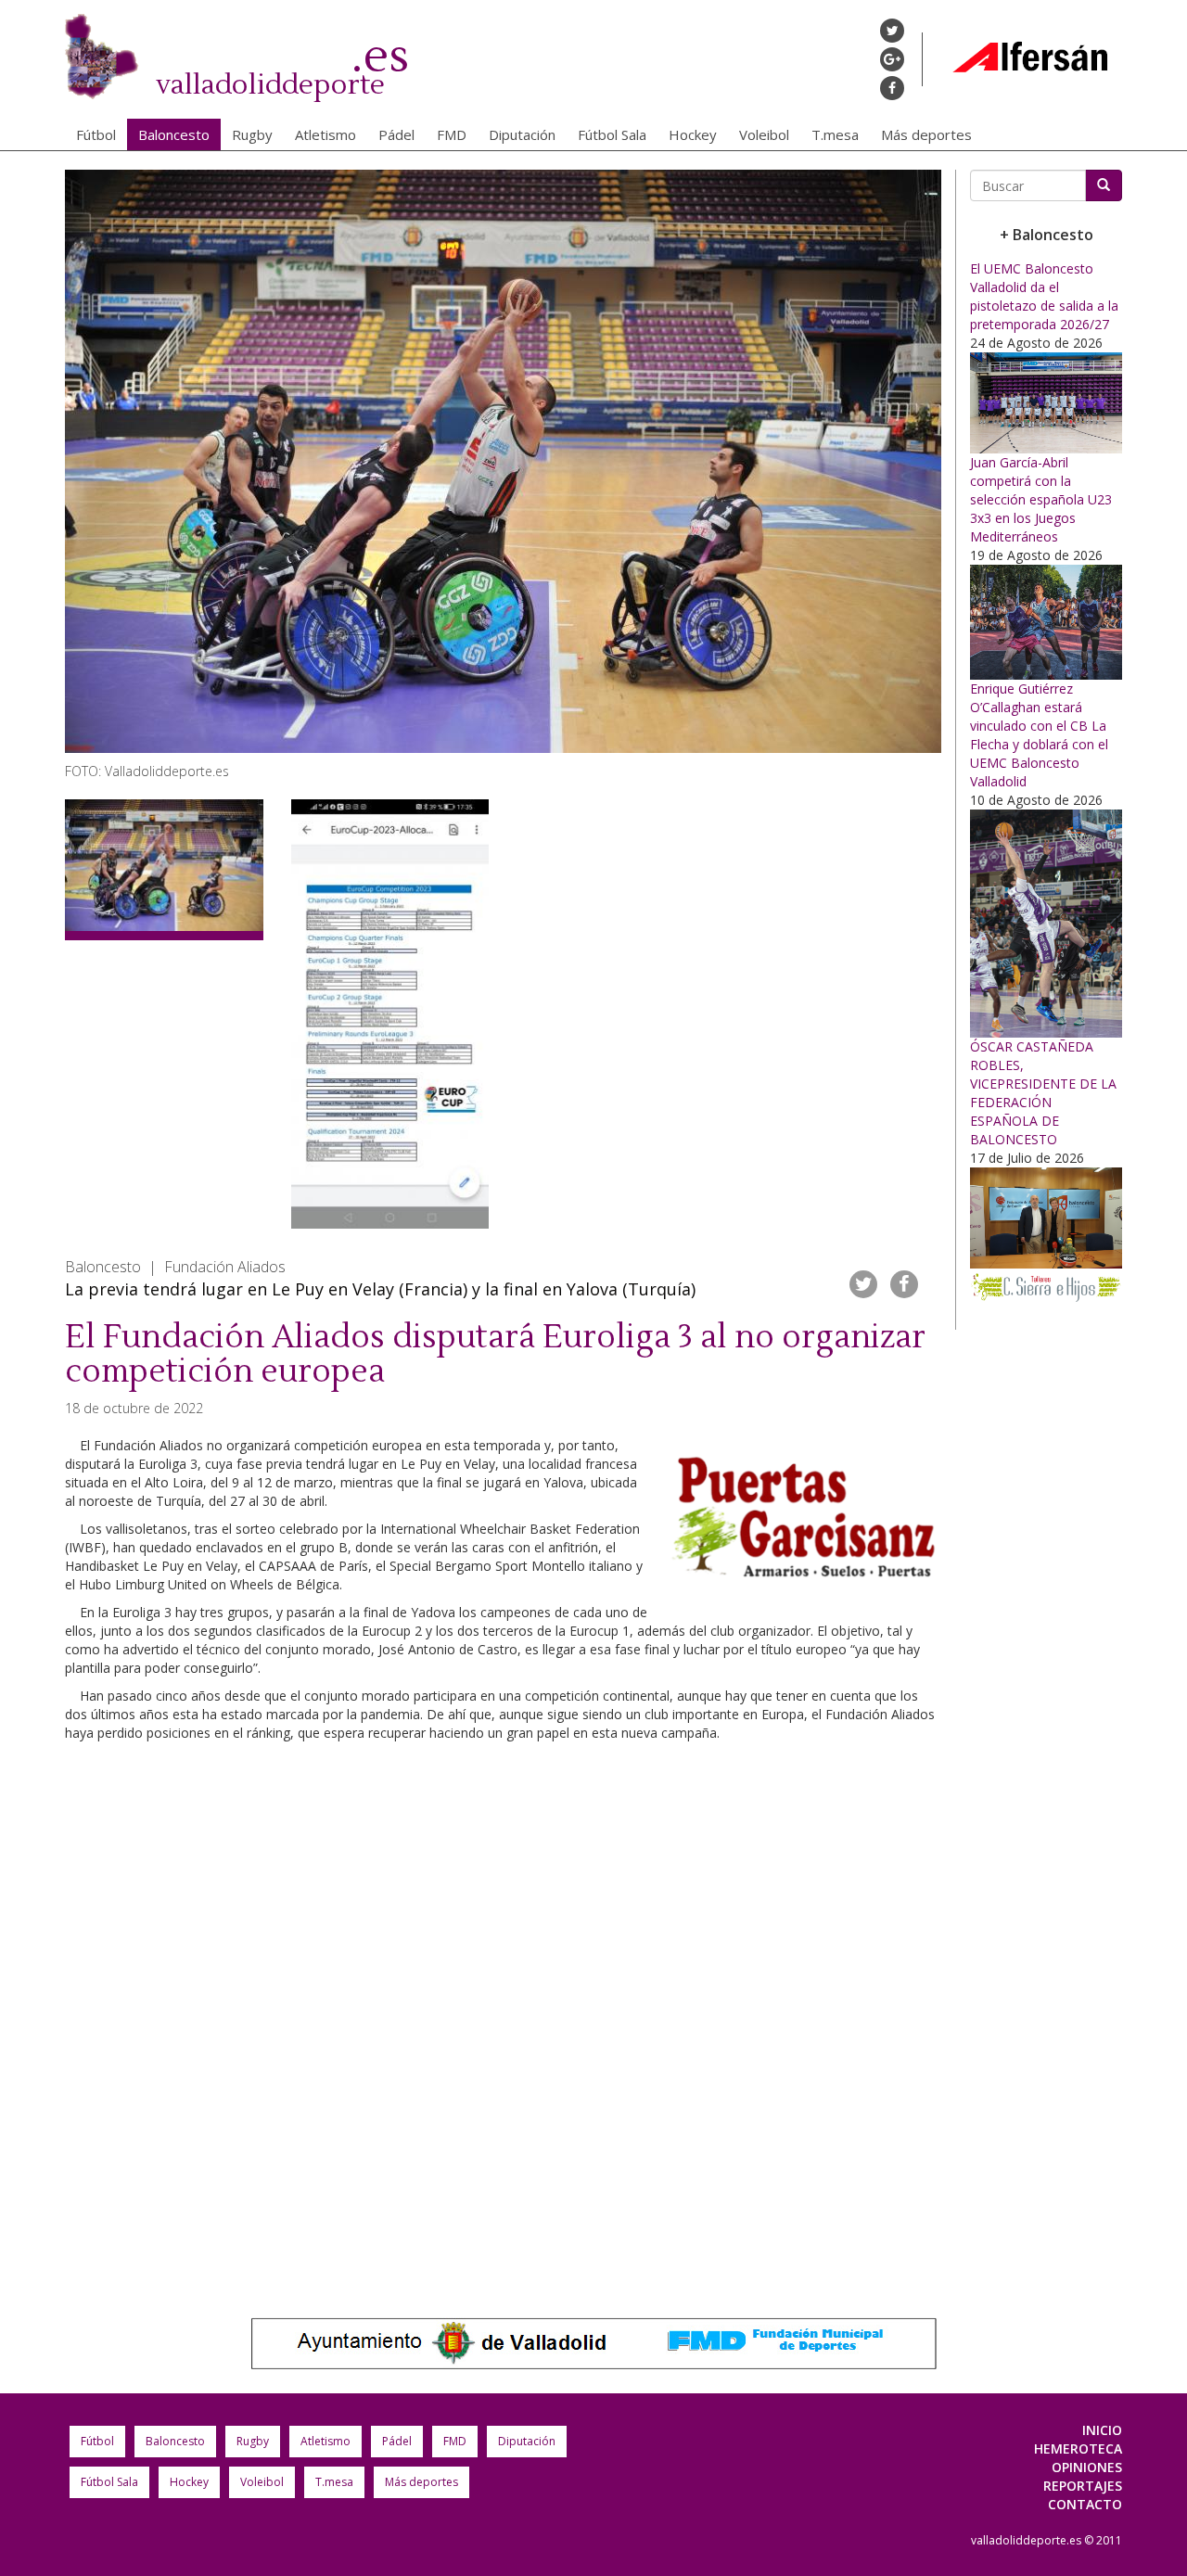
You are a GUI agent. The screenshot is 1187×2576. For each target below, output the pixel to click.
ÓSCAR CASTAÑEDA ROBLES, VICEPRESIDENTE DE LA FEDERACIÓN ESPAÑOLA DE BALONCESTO (1043, 1093)
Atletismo (325, 134)
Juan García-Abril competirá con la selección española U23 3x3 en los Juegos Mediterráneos (1041, 499)
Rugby (252, 134)
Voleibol (764, 134)
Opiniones (1087, 2467)
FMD (452, 134)
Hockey (693, 134)
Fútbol (96, 134)
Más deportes (926, 134)
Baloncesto (174, 134)
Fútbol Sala (612, 134)
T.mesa (835, 134)
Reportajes (1083, 2486)
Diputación (522, 134)
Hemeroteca (1078, 2448)
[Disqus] (503, 2011)
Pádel (396, 134)
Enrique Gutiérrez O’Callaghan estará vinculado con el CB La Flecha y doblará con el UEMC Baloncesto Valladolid (1039, 735)
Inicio (1102, 2430)
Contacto (1085, 2504)
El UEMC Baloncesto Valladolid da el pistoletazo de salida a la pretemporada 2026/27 (1044, 296)
